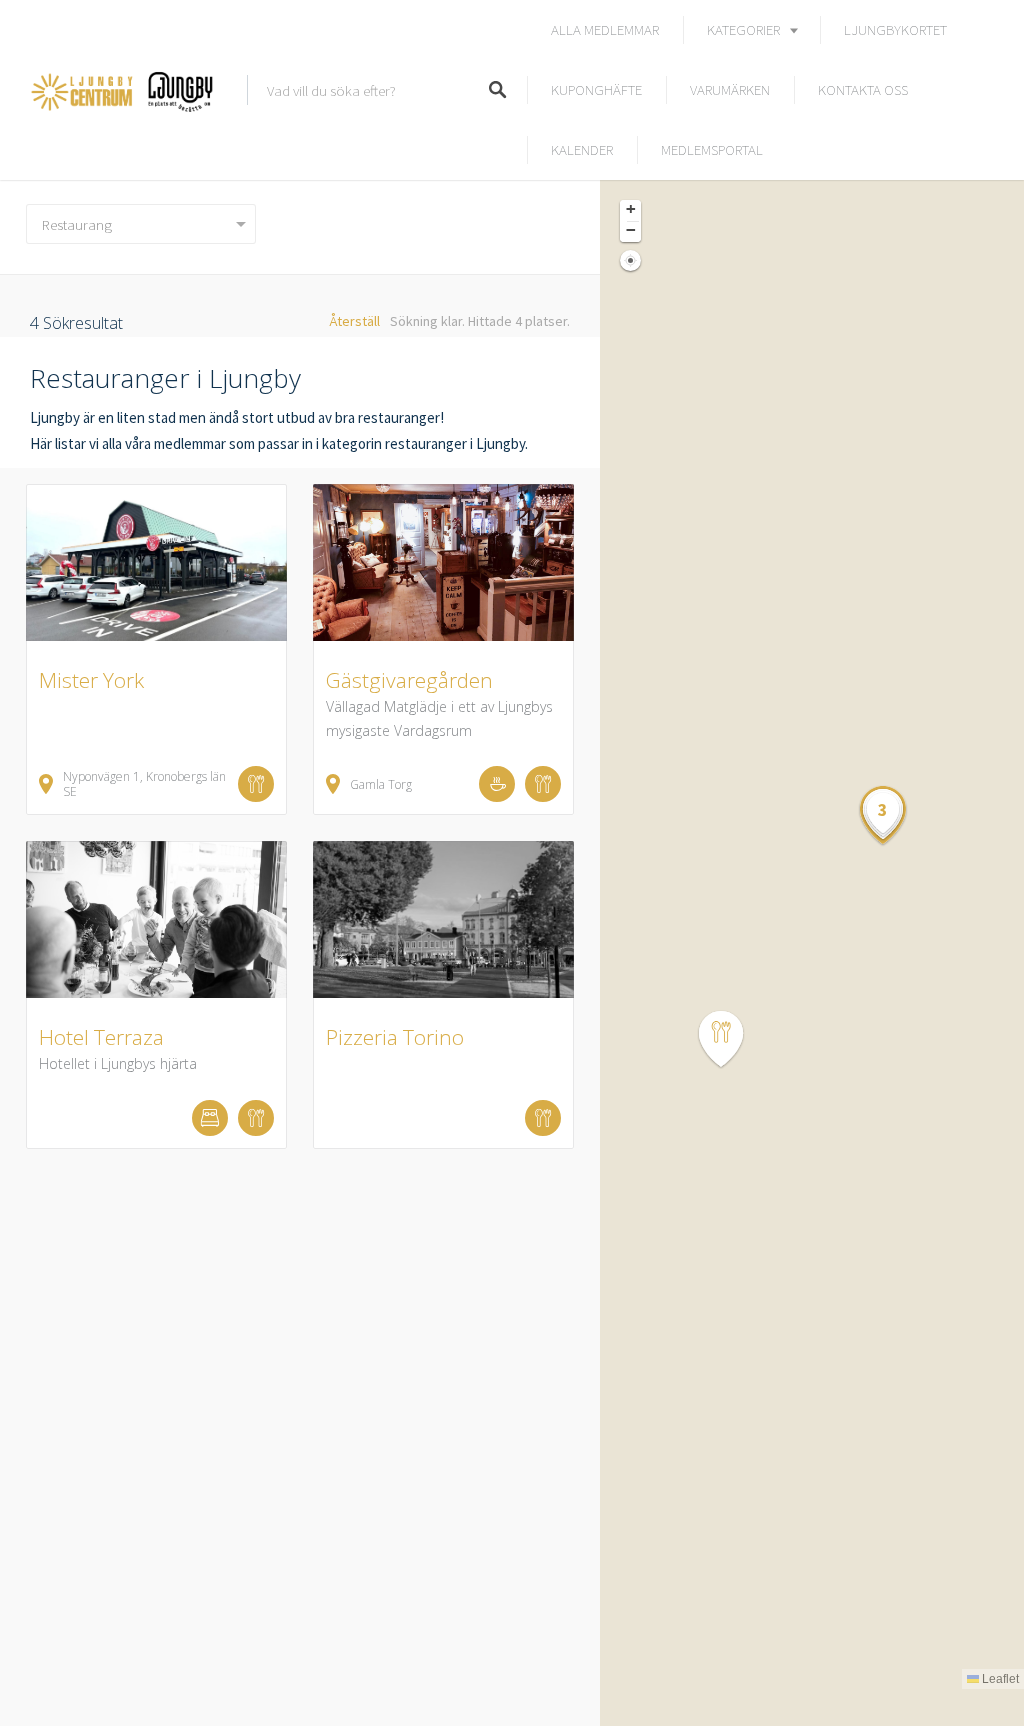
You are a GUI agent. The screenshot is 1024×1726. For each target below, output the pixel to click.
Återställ (354, 321)
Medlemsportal (712, 149)
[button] (733, 1039)
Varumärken (730, 89)
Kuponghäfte (596, 89)
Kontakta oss (863, 89)
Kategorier (743, 29)
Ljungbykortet (895, 29)
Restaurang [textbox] (77, 224)
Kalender (582, 149)
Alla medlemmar (605, 29)
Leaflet (999, 1679)
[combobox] (141, 224)
